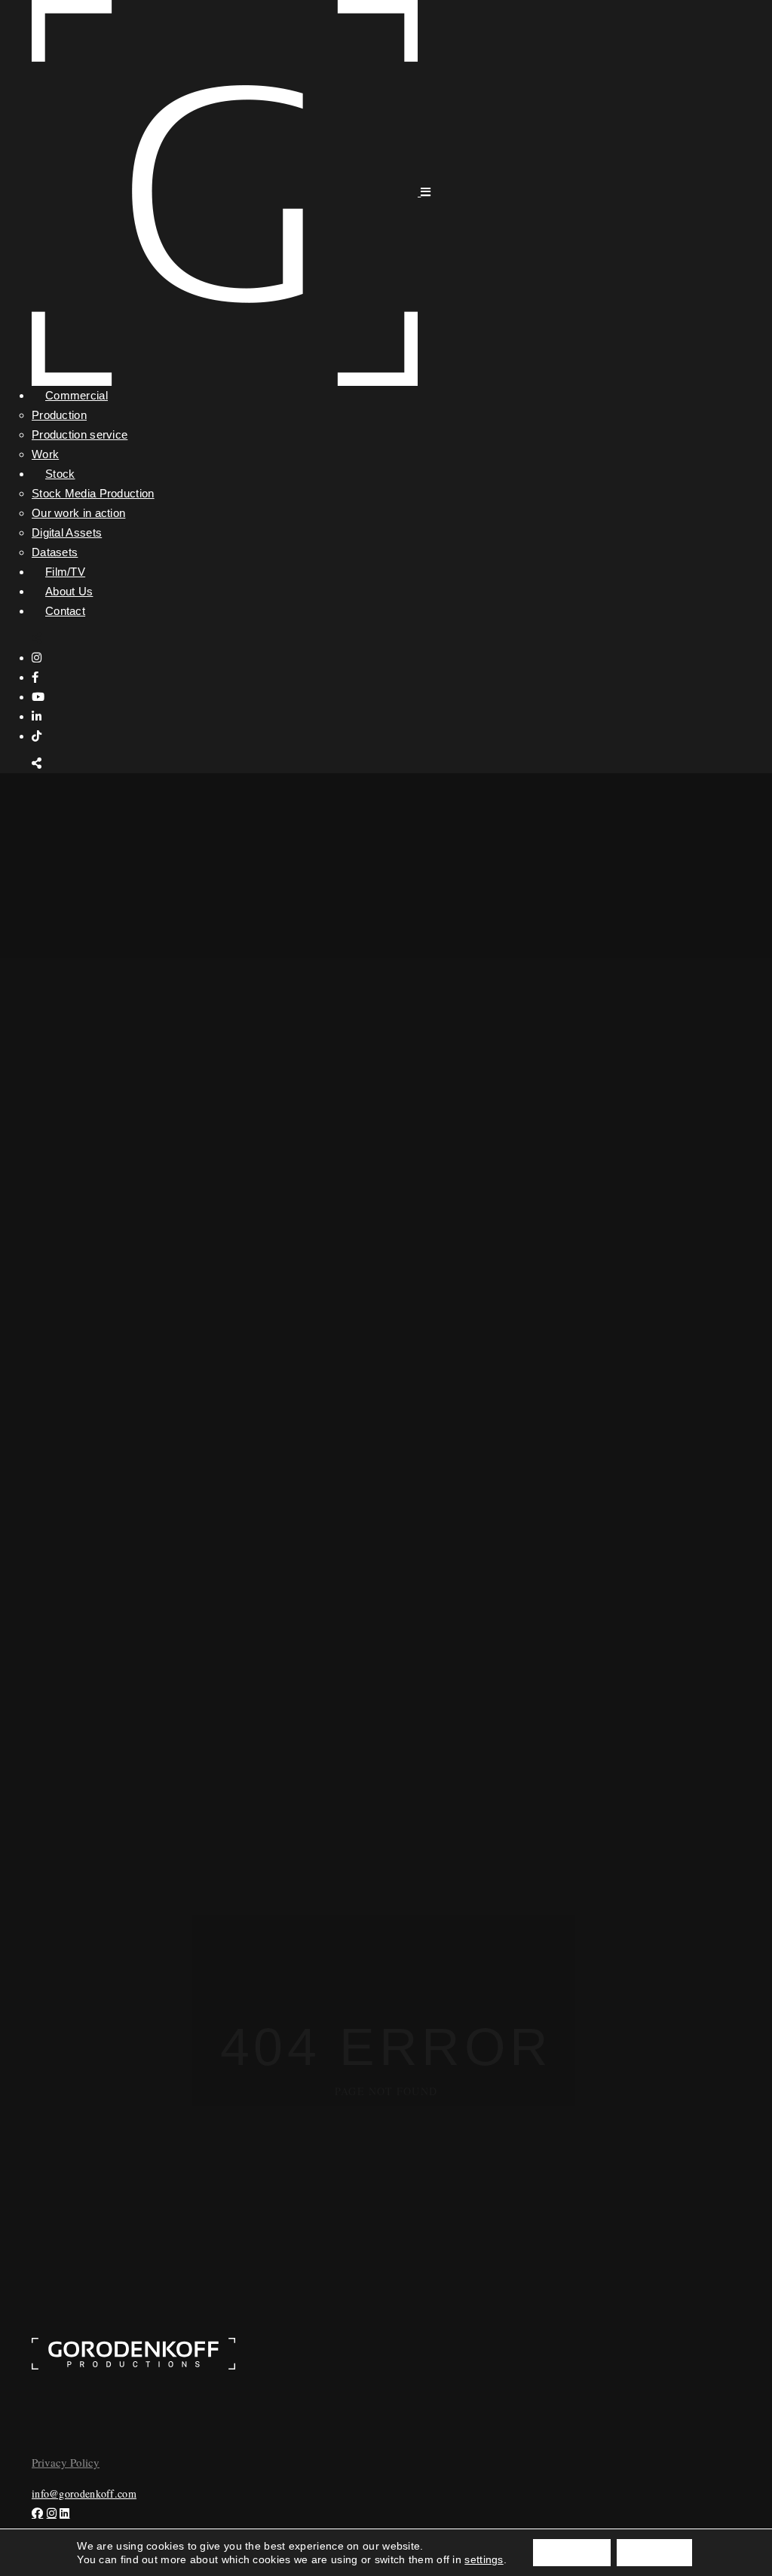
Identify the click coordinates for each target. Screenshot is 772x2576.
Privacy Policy (66, 2462)
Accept (572, 2553)
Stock (60, 474)
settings (484, 2559)
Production (59, 415)
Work (45, 454)
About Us (69, 591)
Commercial (77, 395)
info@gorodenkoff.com (84, 2493)
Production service (80, 434)
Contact (65, 611)
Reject (654, 2553)
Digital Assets (67, 532)
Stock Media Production (93, 493)
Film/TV (65, 572)
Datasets (55, 552)
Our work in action (78, 513)
